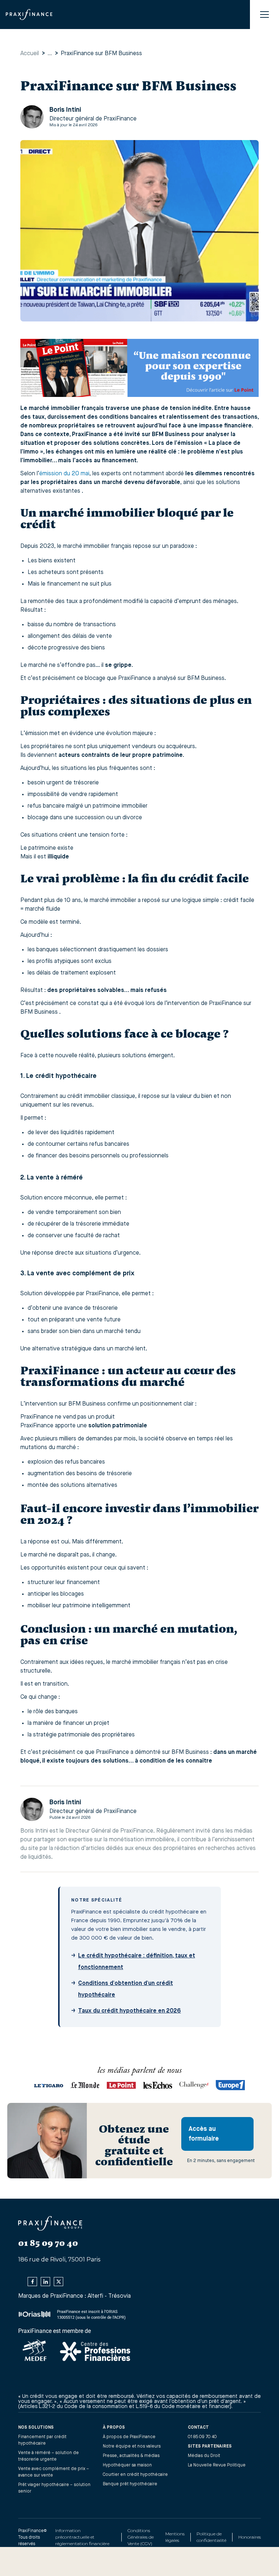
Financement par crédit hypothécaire (42, 2440)
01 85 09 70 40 (202, 2437)
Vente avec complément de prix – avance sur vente (54, 2472)
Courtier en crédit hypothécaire (135, 2475)
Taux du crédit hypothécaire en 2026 (130, 2011)
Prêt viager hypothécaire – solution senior (54, 2488)
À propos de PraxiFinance (129, 2437)
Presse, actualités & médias (131, 2456)
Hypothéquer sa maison (127, 2465)
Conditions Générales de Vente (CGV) (141, 2537)
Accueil (30, 54)
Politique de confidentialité (211, 2537)
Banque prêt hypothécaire (130, 2484)
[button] (264, 15)
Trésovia (120, 2296)
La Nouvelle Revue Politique (217, 2465)
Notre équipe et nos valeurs (132, 2446)
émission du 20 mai (64, 474)
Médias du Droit (204, 2456)
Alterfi (95, 2296)
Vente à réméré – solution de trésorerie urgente (48, 2456)
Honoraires (250, 2537)
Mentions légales (175, 2537)
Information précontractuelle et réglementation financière (82, 2537)
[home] (29, 15)
